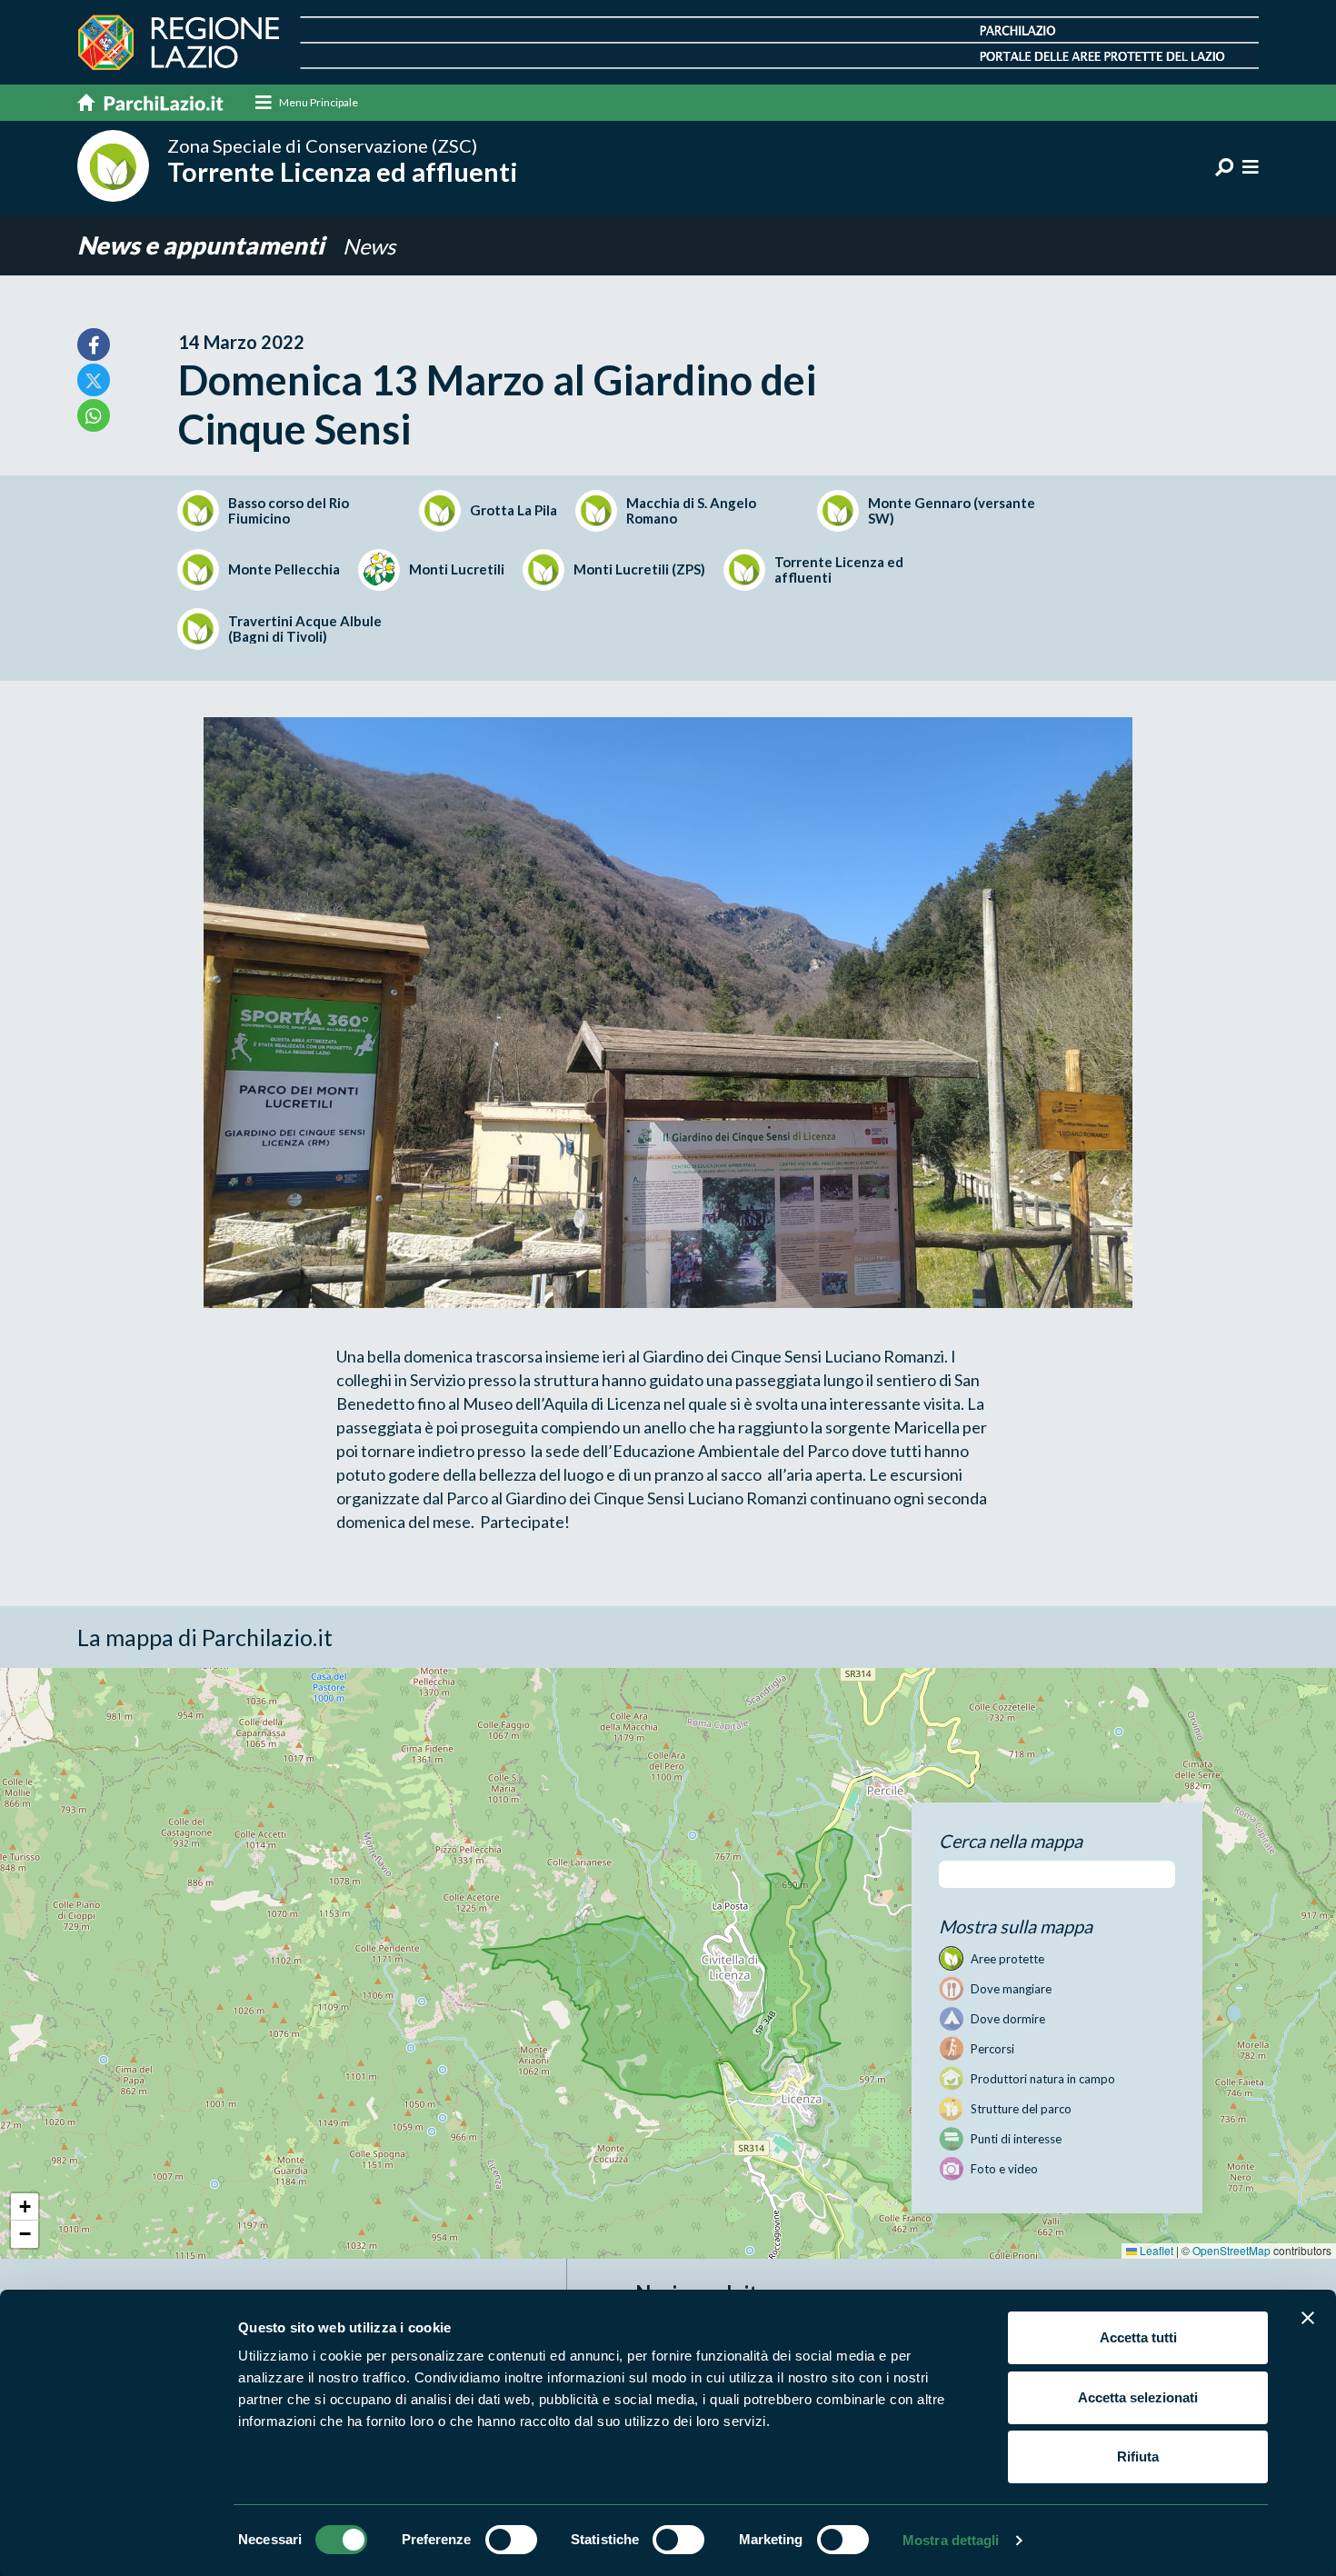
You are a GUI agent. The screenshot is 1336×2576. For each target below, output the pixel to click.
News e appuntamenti (203, 245)
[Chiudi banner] (1308, 2318)
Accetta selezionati (1138, 2397)
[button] (25, 2207)
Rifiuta (1138, 2456)
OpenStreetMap (1231, 2250)
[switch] (511, 2540)
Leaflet (1155, 2250)
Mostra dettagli (951, 2540)
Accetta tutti (1138, 2337)
